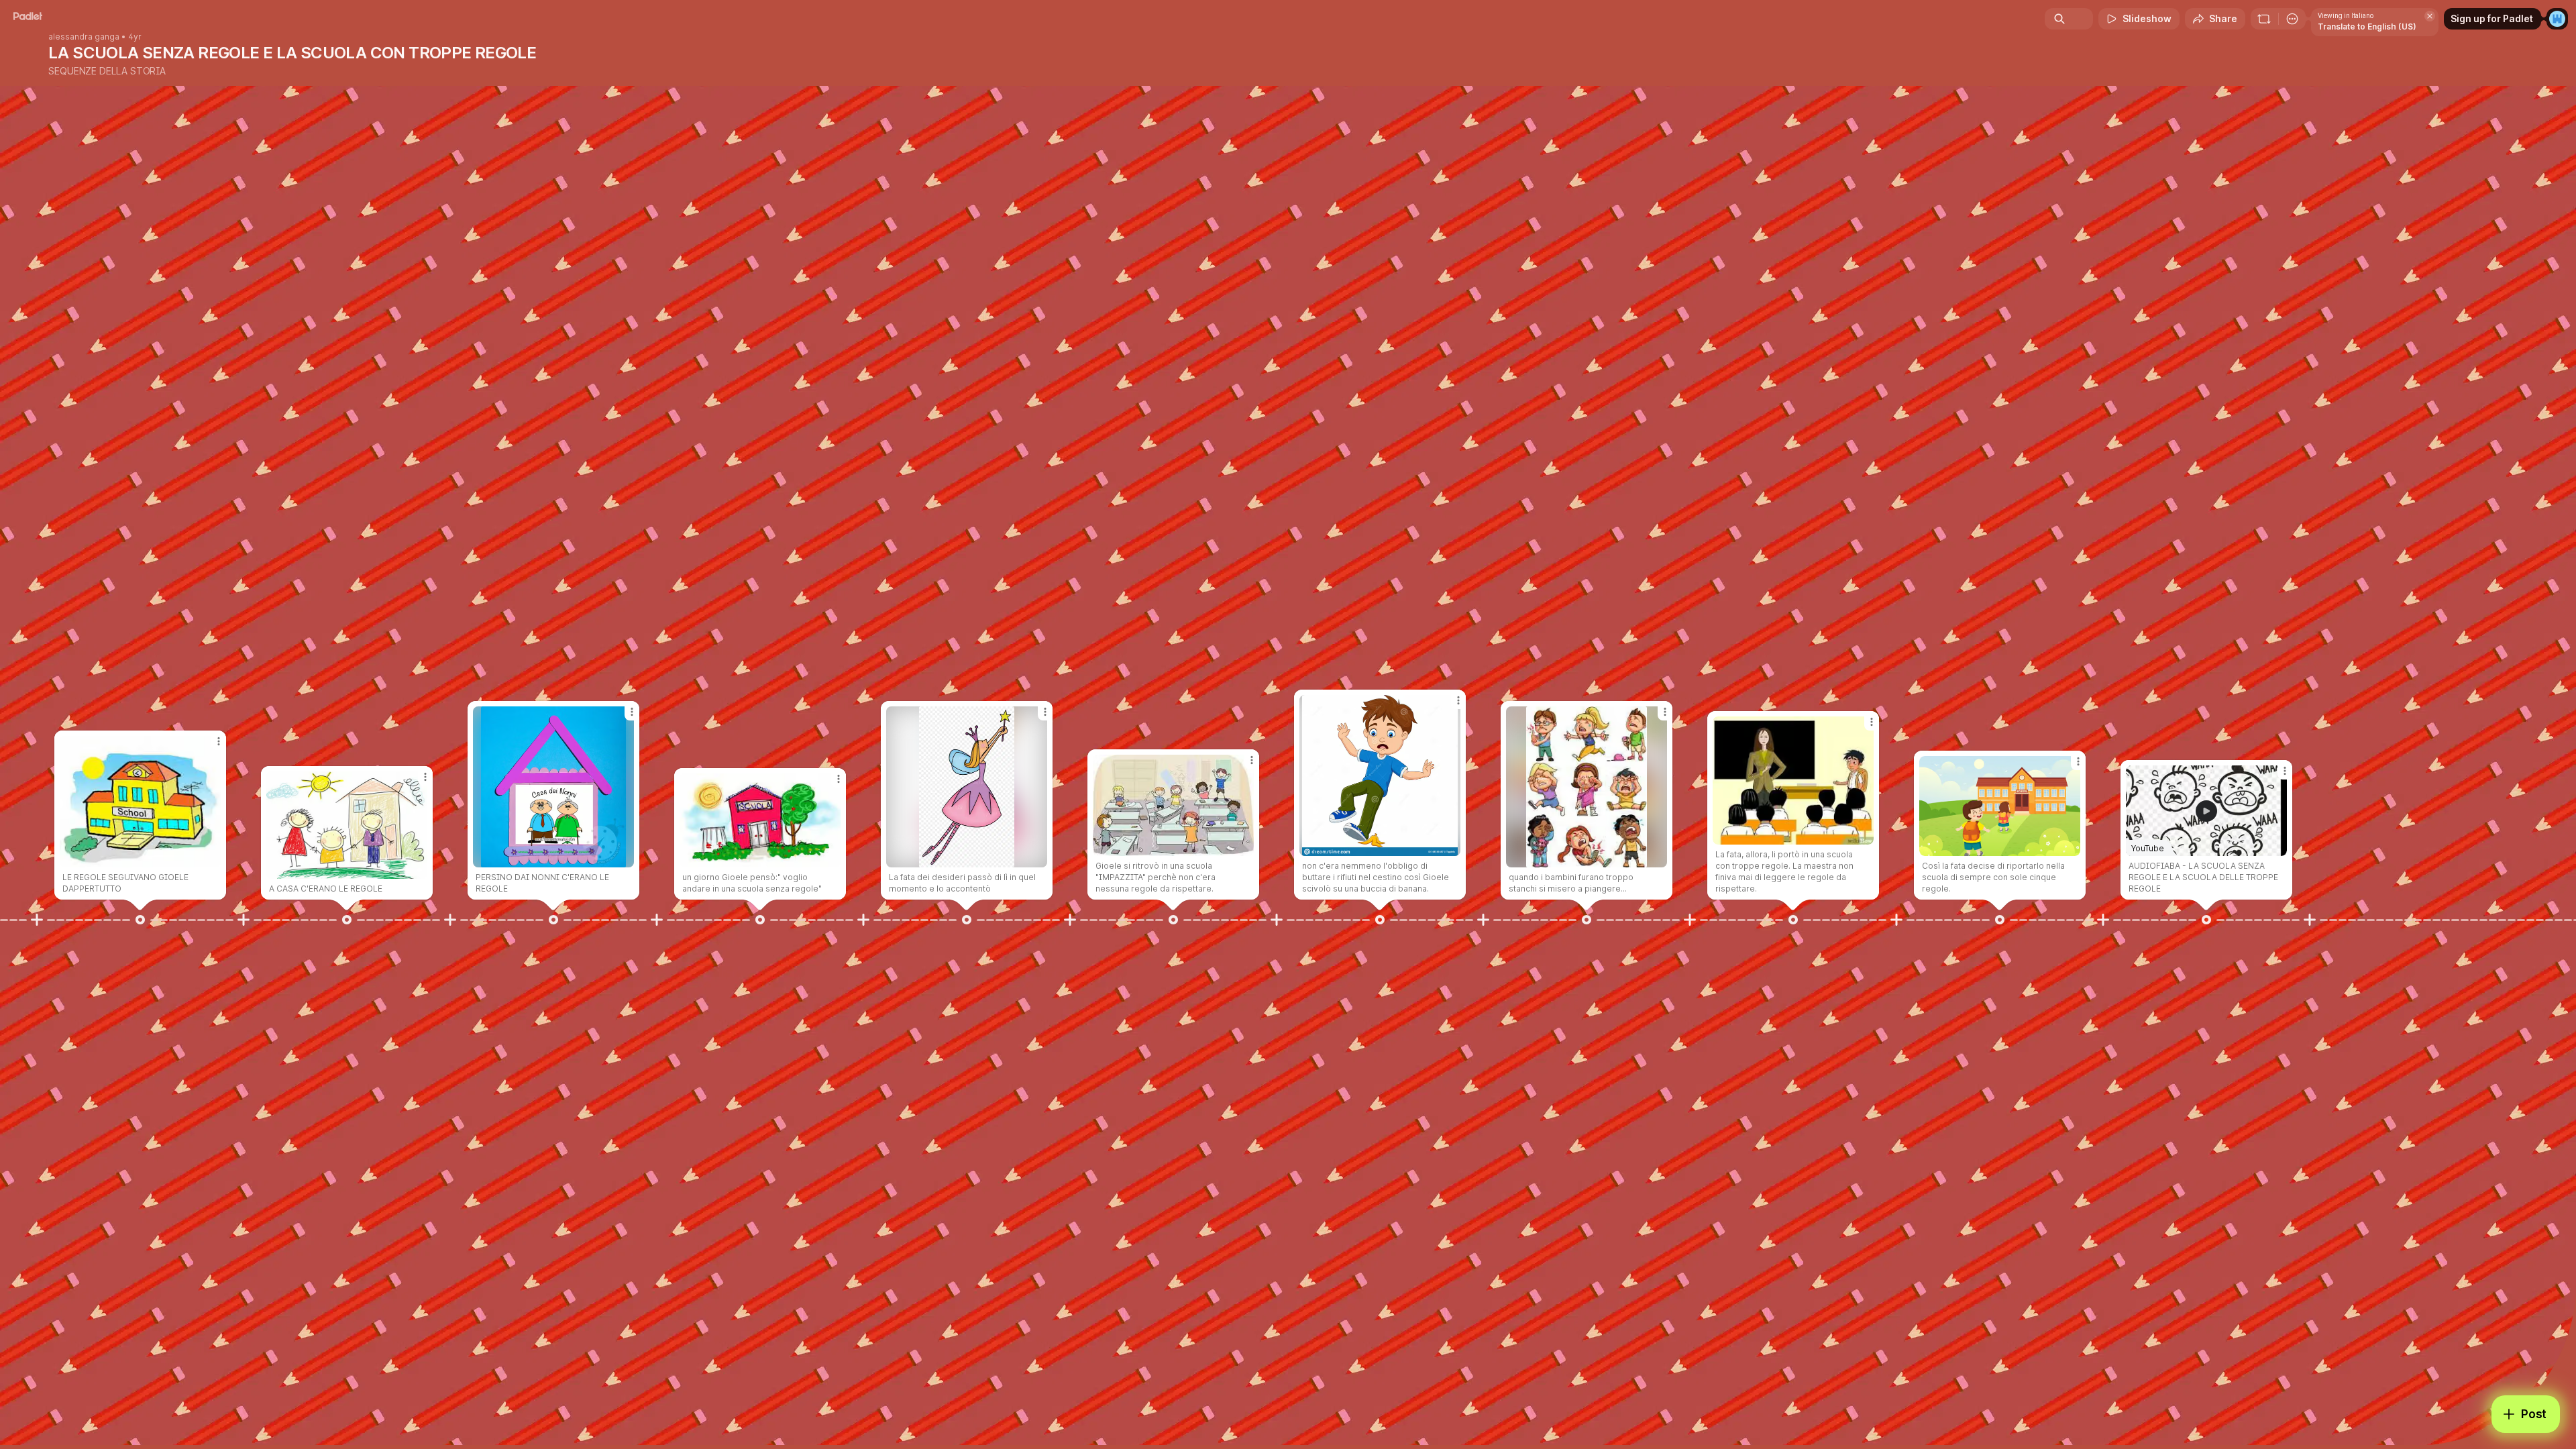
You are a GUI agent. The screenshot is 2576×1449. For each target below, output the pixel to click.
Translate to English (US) (2367, 26)
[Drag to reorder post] (140, 920)
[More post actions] (219, 741)
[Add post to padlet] (37, 920)
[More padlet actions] (2292, 19)
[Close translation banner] (2430, 16)
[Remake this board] (2264, 19)
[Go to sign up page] (2557, 19)
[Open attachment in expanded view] (140, 802)
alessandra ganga (84, 37)
